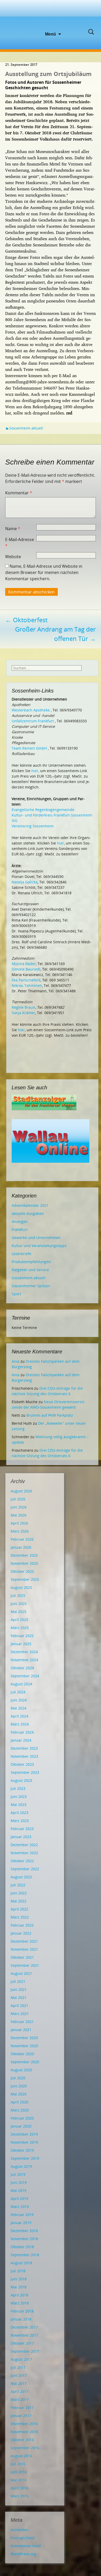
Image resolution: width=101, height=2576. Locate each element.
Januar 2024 (21, 1740)
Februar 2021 (22, 2022)
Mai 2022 (19, 1901)
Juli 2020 (18, 2078)
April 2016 (19, 2488)
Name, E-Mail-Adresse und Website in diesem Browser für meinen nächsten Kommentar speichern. (44, 572)
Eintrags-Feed (23, 2538)
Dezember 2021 (24, 1941)
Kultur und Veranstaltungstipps (39, 1246)
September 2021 (25, 1965)
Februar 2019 (22, 2215)
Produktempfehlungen (31, 1262)
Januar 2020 (21, 2126)
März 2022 (20, 1917)
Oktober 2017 (22, 2343)
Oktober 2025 (22, 1571)
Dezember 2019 (24, 2134)
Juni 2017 (19, 2375)
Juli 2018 (18, 2271)
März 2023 (20, 1821)
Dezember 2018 (24, 2231)
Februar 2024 (22, 1732)
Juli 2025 (18, 1595)
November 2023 (24, 1756)
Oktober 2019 (22, 2150)
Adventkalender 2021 (30, 1205)
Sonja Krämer (23, 1013)
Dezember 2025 (24, 1555)
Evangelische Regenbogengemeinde (43, 810)
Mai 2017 (19, 2383)
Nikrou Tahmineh (27, 985)
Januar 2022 (21, 1933)
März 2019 (20, 2207)
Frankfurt (20, 1230)
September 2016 (25, 2448)
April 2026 (19, 1523)
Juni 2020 (19, 2086)
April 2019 (19, 2198)
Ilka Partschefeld (26, 980)
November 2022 (24, 1853)
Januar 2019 (21, 2223)
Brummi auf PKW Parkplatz (50, 1415)
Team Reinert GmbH (29, 748)
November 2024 (24, 1660)
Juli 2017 (18, 2367)
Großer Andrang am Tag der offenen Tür (55, 634)
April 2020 (19, 2102)
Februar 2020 (22, 2118)
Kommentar (19, 493)
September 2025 (25, 1579)
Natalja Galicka (25, 882)
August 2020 (21, 2070)
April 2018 (19, 2295)
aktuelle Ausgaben (28, 1213)
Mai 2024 (19, 1708)
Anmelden (20, 2530)
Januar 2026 (21, 1547)
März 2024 (20, 1724)
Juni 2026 (19, 1507)
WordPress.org (23, 2554)
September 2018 (25, 2255)
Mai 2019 (19, 2190)
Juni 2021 (19, 1989)
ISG (15, 820)
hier (35, 771)
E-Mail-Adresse (20, 543)
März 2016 (20, 2496)
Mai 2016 (19, 2480)
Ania (16, 1361)
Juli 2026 (18, 1499)
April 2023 (19, 1813)
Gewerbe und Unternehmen (36, 1238)
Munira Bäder (24, 964)
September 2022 (25, 1869)
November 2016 (24, 2432)
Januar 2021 (21, 2030)
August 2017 (21, 2359)
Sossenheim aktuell (26, 428)
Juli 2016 (18, 2464)
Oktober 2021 (22, 1957)
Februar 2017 (22, 2408)
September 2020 (25, 2062)
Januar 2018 (21, 2319)
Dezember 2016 (24, 2424)
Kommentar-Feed (26, 2546)
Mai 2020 (19, 2094)
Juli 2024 (18, 1692)
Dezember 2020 (24, 2038)
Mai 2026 (19, 1515)
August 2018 (21, 2263)
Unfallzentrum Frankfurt (33, 721)
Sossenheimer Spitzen (31, 1286)
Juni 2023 (19, 1796)
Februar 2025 (22, 1636)
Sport (16, 1294)
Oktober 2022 (22, 1861)
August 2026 (21, 1491)
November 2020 (24, 2046)
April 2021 (19, 2006)
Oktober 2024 (22, 1668)
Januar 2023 (21, 1837)
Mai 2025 (19, 1612)
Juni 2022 (19, 1893)
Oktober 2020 (22, 2054)
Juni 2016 (19, 2472)
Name (13, 529)
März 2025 (20, 1628)
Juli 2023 (18, 1788)
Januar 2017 (21, 2416)
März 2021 (20, 2014)
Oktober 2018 (22, 2247)
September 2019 (25, 2158)
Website (13, 557)
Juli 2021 (18, 1981)
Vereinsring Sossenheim (33, 826)
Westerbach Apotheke (31, 710)
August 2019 (21, 2166)
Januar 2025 (21, 1644)
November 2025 (24, 1563)
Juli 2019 (18, 2174)
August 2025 (21, 1587)
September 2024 (25, 1676)
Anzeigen (20, 1221)
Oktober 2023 (22, 1764)
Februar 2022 (22, 1925)
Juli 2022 (18, 1885)
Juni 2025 (19, 1604)
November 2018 (24, 2239)
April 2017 (19, 2391)
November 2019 (24, 2142)
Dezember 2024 (24, 1652)
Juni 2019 (19, 2182)
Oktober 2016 (22, 2440)
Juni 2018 (19, 2279)
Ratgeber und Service (30, 1270)
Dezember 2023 (24, 1748)
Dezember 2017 (24, 2327)
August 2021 (21, 1973)
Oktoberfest (26, 620)
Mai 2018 (19, 2287)
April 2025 (19, 1620)
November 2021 (24, 1949)
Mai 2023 (19, 1805)
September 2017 (25, 2351)
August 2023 (21, 1780)
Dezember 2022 (24, 1845)
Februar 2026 (22, 1539)
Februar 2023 (22, 1829)
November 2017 (24, 2335)
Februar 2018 (22, 2311)
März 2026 (20, 1531)
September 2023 (25, 1772)
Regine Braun (23, 1007)
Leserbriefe (21, 1254)
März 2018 (20, 2303)
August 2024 (21, 1684)
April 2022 (19, 1909)
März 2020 (20, 2110)
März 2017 (20, 2400)
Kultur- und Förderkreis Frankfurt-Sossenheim (52, 815)
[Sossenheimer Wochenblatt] (51, 16)
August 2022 (21, 1877)
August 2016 (21, 2456)
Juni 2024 (19, 1700)
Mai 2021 (19, 1997)
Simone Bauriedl (26, 969)
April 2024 (19, 1716)
